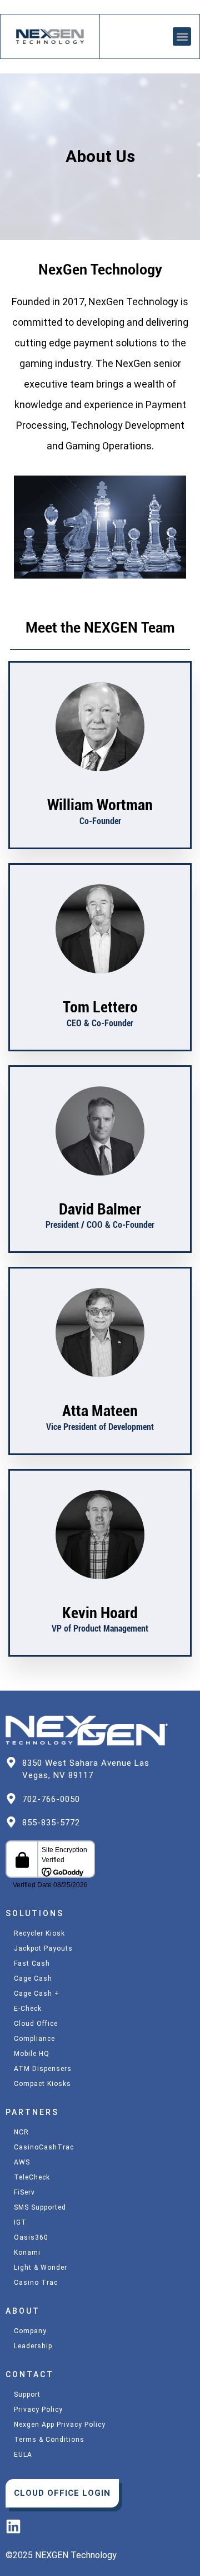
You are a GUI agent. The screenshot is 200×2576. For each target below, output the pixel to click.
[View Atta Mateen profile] (100, 1395)
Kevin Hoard (100, 1613)
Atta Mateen (100, 1411)
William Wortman (100, 805)
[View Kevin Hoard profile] (100, 1597)
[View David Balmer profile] (100, 1193)
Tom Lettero (100, 1007)
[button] (182, 36)
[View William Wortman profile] (100, 789)
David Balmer (100, 1209)
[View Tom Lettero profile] (100, 991)
